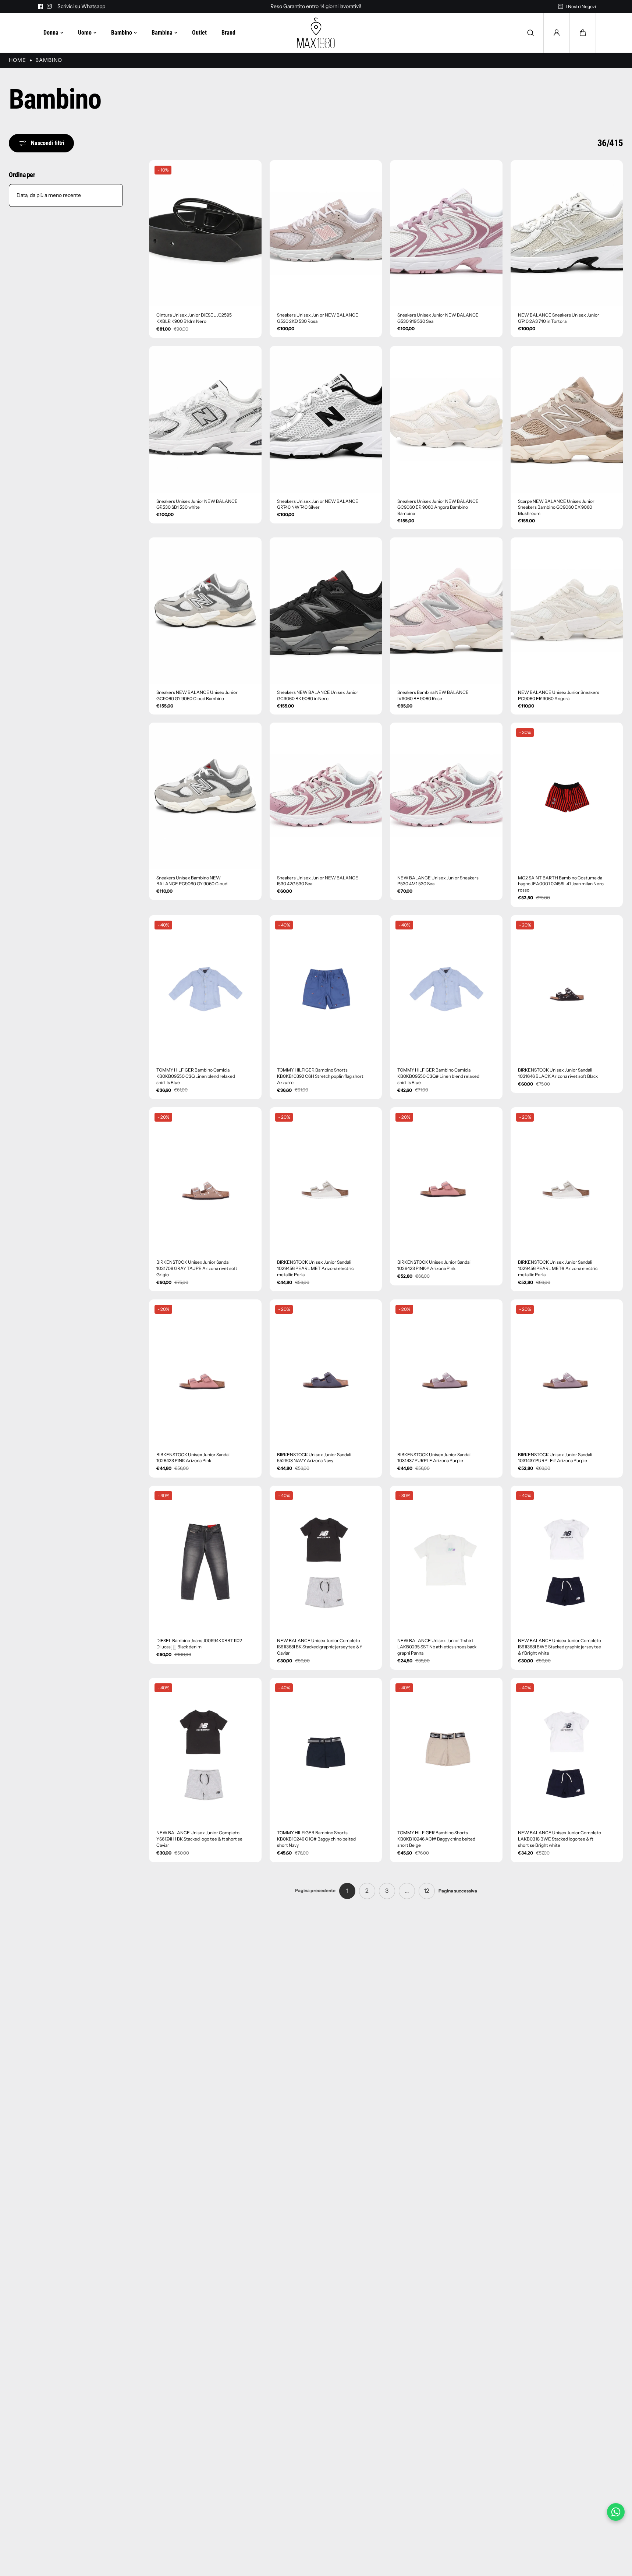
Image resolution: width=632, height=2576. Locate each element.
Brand (228, 33)
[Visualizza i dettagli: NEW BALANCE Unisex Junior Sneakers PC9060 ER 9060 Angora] (567, 611)
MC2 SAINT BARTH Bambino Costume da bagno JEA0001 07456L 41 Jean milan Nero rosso (561, 884)
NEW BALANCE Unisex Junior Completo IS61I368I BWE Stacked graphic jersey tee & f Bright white (560, 1647)
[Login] (557, 33)
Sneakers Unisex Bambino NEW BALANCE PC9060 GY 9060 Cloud (192, 881)
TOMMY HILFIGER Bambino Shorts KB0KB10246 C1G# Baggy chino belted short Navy (316, 1839)
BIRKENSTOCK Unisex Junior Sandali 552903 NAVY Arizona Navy (314, 1458)
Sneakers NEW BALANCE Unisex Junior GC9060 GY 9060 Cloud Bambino (197, 695)
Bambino (122, 33)
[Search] (530, 33)
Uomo (85, 33)
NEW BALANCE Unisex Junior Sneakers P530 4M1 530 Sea (438, 881)
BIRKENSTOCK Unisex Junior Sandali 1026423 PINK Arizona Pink (193, 1458)
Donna (51, 33)
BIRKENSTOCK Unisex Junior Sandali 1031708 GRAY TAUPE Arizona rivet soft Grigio (197, 1268)
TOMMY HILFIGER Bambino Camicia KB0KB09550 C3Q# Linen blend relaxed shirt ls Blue (438, 1076)
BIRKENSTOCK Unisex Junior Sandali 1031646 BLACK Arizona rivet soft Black (558, 1073)
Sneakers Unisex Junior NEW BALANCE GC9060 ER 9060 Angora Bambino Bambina (438, 507)
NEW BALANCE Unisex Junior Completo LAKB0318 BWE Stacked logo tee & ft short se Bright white (560, 1839)
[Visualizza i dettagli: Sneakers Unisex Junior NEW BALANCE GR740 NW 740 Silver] (326, 419)
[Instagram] (49, 6)
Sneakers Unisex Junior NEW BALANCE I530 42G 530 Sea (318, 881)
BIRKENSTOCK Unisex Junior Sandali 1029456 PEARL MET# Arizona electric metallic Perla (558, 1268)
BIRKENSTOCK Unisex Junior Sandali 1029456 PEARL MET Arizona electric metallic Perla (315, 1268)
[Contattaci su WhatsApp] (616, 2512)
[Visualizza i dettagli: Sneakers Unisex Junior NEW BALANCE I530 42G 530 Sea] (326, 796)
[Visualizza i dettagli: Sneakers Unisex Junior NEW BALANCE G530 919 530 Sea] (446, 233)
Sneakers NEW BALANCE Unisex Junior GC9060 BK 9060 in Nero (318, 695)
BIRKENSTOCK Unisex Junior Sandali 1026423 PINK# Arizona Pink (434, 1265)
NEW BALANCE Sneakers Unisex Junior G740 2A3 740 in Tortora (559, 318)
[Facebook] (40, 6)
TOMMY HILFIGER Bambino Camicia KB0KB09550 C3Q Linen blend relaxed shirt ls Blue (196, 1076)
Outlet (199, 33)
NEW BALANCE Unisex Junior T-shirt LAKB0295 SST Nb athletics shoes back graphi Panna (437, 1647)
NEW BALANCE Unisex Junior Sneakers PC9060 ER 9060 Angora (559, 695)
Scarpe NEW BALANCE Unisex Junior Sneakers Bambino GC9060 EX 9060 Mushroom (556, 507)
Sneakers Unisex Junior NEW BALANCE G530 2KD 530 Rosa (318, 318)
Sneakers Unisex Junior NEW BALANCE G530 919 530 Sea (438, 318)
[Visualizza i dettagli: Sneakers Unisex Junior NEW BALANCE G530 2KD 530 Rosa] (326, 233)
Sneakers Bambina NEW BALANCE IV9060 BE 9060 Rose (433, 695)
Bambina (162, 33)
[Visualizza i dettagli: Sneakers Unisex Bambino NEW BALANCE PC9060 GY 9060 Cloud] (205, 796)
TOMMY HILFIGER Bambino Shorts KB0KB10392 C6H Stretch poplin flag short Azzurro (320, 1076)
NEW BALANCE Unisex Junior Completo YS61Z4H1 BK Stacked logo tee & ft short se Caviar (199, 1839)
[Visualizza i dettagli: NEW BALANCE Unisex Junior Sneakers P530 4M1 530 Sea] (446, 796)
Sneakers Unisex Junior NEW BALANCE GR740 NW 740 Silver (318, 504)
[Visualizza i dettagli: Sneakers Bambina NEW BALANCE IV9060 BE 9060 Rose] (446, 611)
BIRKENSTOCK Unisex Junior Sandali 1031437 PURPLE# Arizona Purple (555, 1458)
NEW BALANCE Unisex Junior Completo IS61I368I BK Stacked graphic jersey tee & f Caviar (319, 1647)
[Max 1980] (316, 33)
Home (17, 60)
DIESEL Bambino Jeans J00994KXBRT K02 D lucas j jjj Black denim (199, 1644)
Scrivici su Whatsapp (81, 6)
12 (427, 1891)
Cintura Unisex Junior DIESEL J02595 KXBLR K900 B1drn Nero (194, 318)
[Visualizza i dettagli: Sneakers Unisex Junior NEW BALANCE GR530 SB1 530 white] (205, 419)
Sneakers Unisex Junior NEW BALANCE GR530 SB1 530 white (197, 504)
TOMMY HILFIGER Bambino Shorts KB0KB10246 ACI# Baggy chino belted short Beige (436, 1839)
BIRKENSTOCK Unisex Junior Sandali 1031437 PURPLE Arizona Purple (434, 1458)
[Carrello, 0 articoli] (583, 33)
